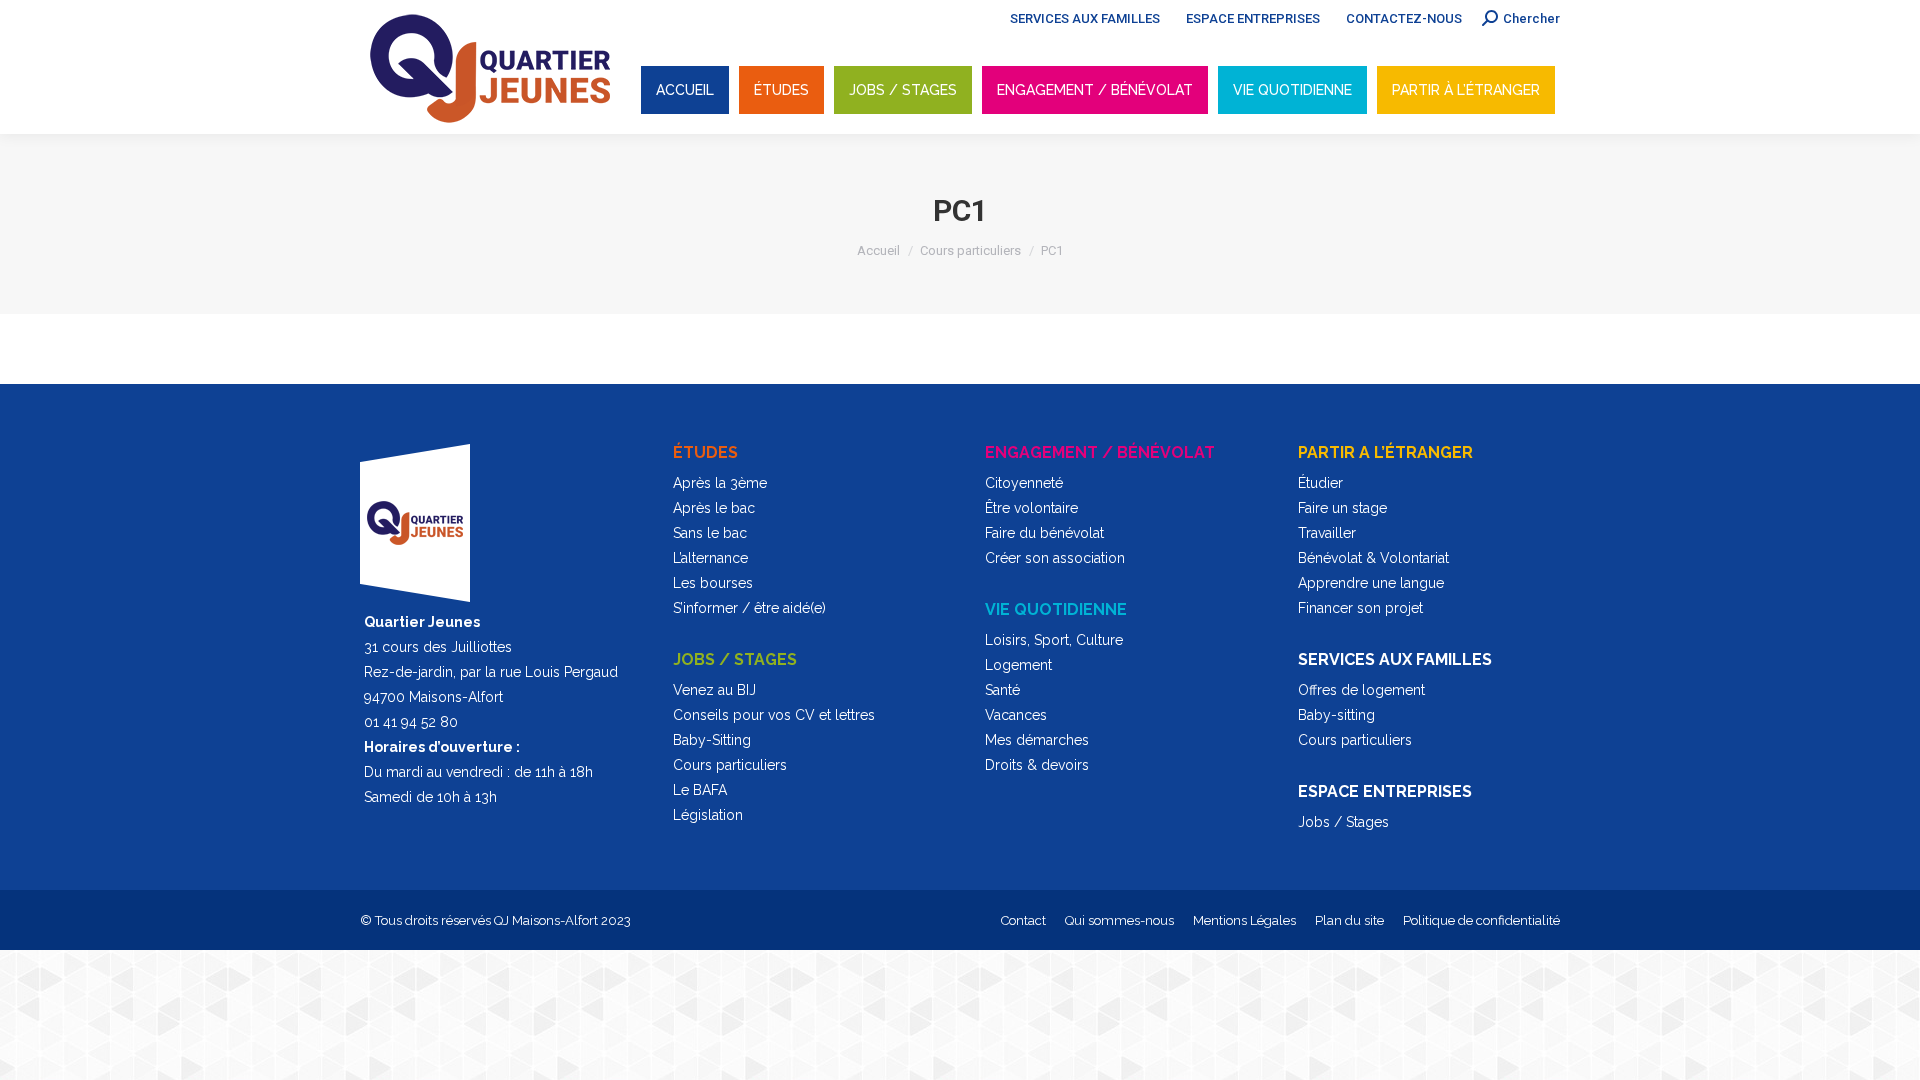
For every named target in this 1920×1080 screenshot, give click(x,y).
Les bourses (713, 583)
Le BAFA (700, 790)
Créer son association (1055, 558)
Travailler (1327, 533)
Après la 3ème (720, 483)
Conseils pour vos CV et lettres (774, 715)
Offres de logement (1361, 690)
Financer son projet (1360, 608)
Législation (708, 815)
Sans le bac (710, 533)
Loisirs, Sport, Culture (1054, 640)
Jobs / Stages (1343, 822)
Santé (1002, 690)
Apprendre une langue (1371, 583)
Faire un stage (1342, 508)
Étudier (1320, 483)
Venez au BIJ (714, 690)
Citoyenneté (1024, 483)
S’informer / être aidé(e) (749, 608)
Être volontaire (1031, 508)
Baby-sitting (1336, 715)
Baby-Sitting (712, 740)
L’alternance (710, 558)
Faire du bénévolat (1044, 533)
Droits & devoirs (1037, 765)
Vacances (1016, 715)
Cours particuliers (730, 765)
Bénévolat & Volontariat (1373, 558)
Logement (1018, 665)
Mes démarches (1037, 740)
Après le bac (714, 508)
